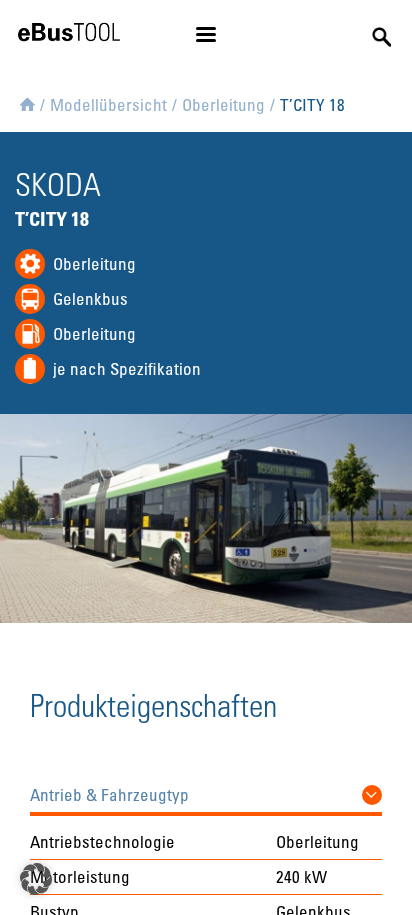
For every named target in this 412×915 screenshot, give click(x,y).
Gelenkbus (90, 298)
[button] (206, 790)
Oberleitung (94, 263)
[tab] (206, 790)
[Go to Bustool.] (27, 101)
